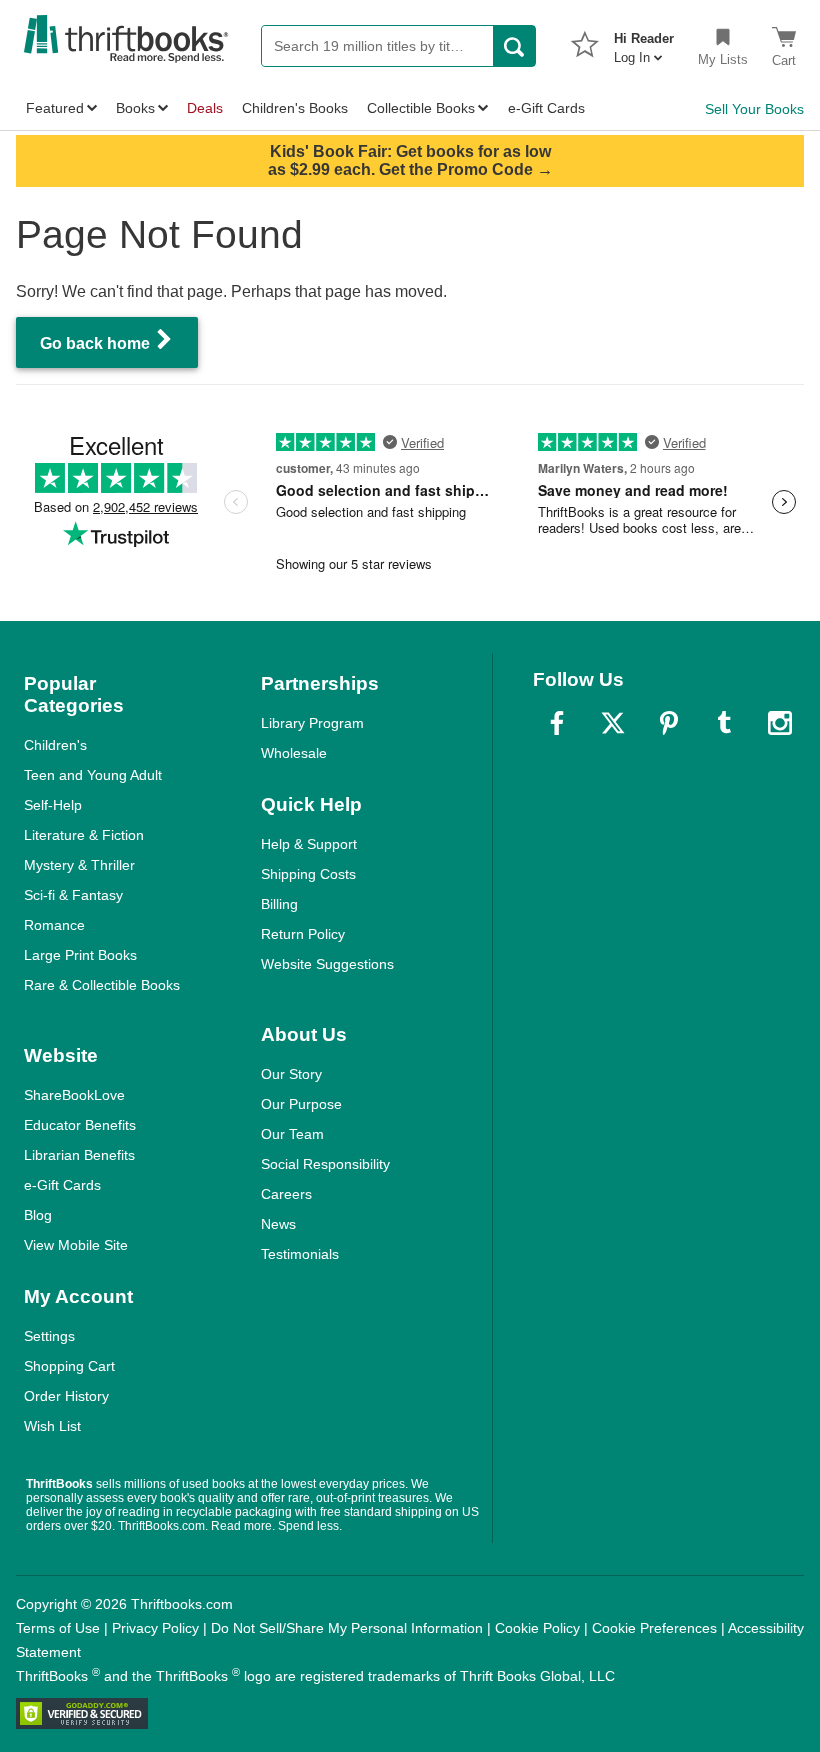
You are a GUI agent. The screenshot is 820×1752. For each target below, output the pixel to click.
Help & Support (309, 844)
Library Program (312, 723)
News (278, 1224)
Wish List (52, 1426)
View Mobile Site (76, 1245)
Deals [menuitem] (205, 108)
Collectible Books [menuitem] (421, 108)
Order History (66, 1396)
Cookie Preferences (654, 1628)
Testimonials (300, 1254)
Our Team (292, 1134)
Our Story (291, 1074)
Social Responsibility (325, 1164)
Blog (38, 1215)
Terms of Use (58, 1628)
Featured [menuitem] (55, 108)
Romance (54, 925)
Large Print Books (80, 955)
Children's (55, 745)
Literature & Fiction (84, 835)
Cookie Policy (537, 1628)
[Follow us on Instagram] (780, 723)
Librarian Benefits (79, 1155)
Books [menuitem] (135, 108)
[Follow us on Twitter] (613, 723)
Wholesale (294, 753)
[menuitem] (644, 42)
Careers (286, 1194)
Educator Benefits (80, 1125)
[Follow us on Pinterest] (669, 723)
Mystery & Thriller (79, 865)
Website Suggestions (327, 964)
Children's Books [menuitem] (295, 108)
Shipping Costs (308, 874)
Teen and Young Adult (93, 775)
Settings (49, 1336)
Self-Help (53, 805)
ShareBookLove (74, 1095)
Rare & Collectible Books (102, 985)
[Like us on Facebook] (557, 723)
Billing (279, 904)
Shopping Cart (69, 1366)
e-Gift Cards (62, 1185)
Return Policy (303, 934)
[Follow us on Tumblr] (724, 723)
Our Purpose (301, 1104)
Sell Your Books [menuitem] (754, 109)
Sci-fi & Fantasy (73, 895)
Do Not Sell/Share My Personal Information (347, 1628)
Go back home (97, 343)
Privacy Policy (155, 1628)
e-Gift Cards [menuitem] (546, 108)
